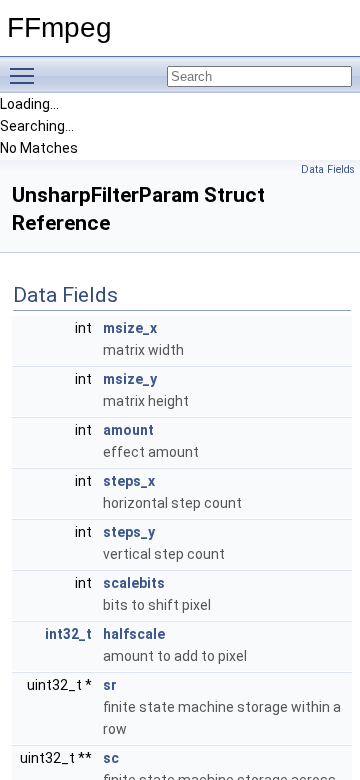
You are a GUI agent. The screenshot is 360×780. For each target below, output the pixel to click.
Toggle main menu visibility (26, 75)
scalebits (134, 583)
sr (110, 685)
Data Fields (328, 169)
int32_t (68, 634)
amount (128, 430)
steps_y (129, 532)
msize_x (130, 328)
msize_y (130, 379)
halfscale (134, 634)
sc (111, 758)
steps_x (129, 481)
